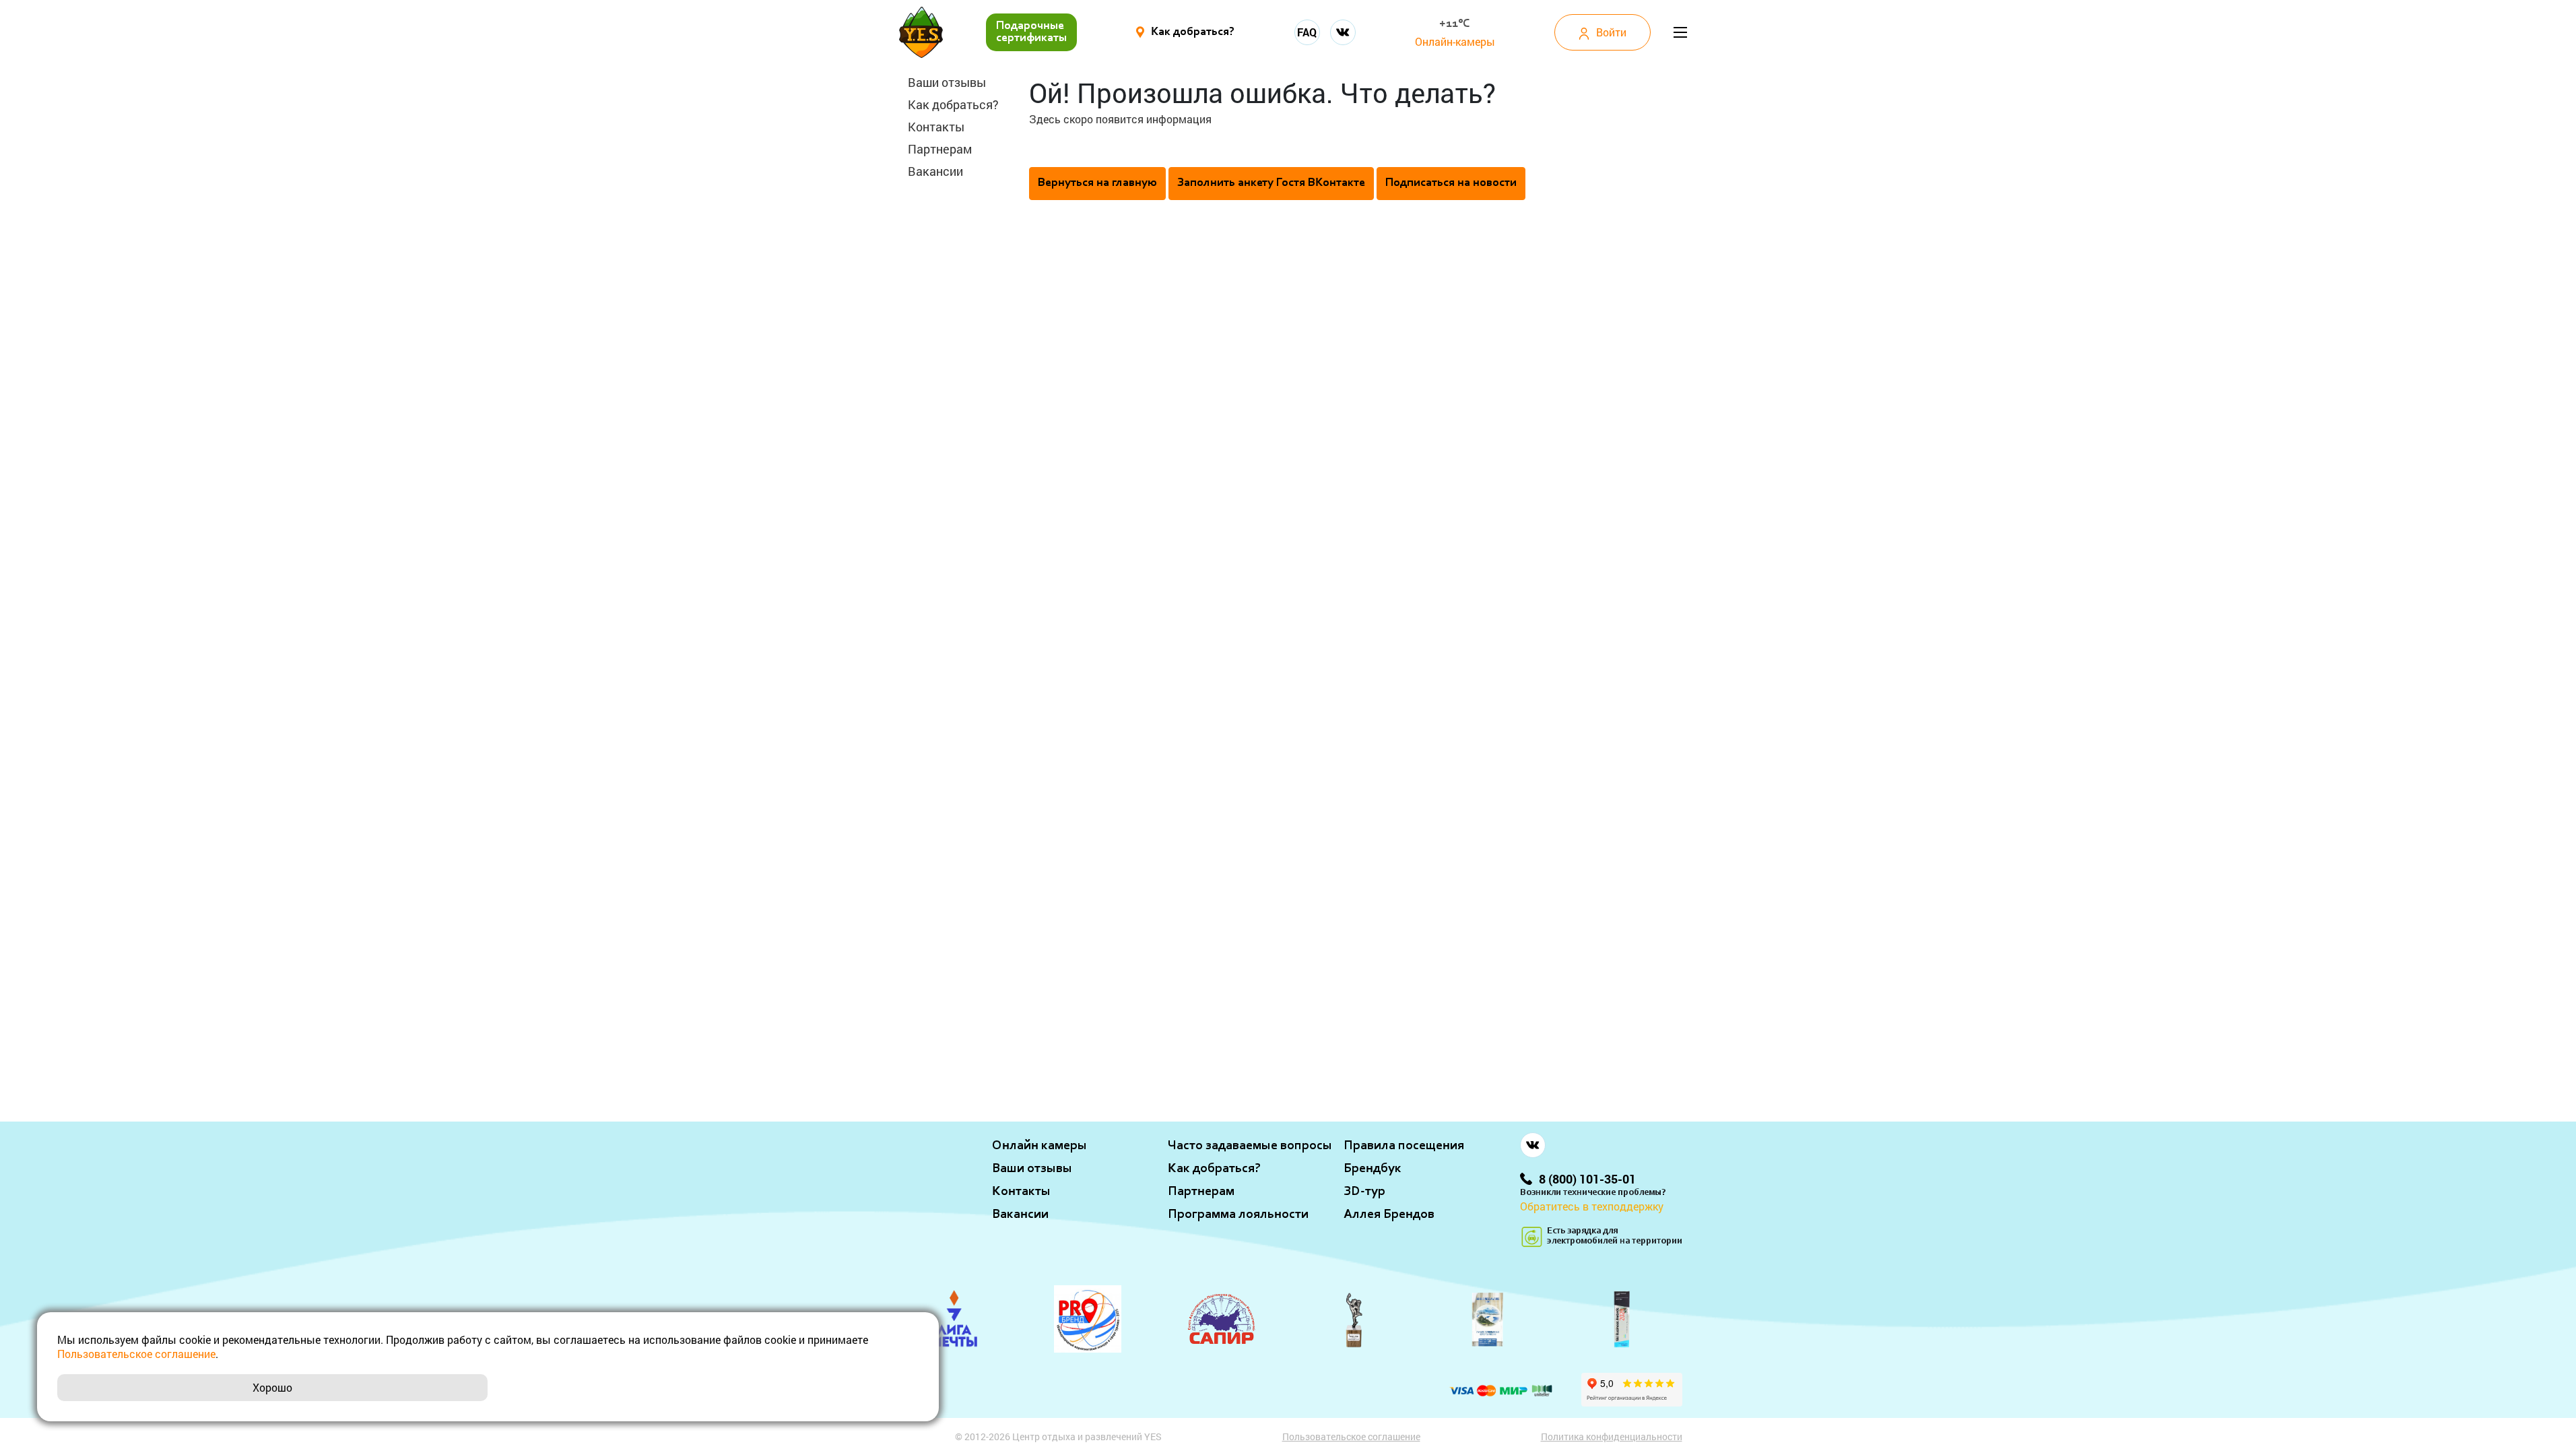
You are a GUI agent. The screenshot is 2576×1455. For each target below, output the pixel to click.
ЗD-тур (1364, 1192)
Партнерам (940, 149)
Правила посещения (1404, 1146)
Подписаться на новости (1451, 183)
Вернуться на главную (1097, 183)
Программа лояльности (1238, 1215)
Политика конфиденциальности (1612, 1436)
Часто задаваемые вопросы (1250, 1146)
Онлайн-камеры (1455, 41)
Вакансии (935, 171)
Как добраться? (953, 104)
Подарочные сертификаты (1031, 32)
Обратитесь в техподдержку (1592, 1206)
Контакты (936, 127)
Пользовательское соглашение (1351, 1436)
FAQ (1307, 32)
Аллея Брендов (1389, 1215)
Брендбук (1373, 1169)
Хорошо (272, 1387)
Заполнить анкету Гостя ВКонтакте (1271, 183)
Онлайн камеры (1039, 1146)
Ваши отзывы (947, 82)
